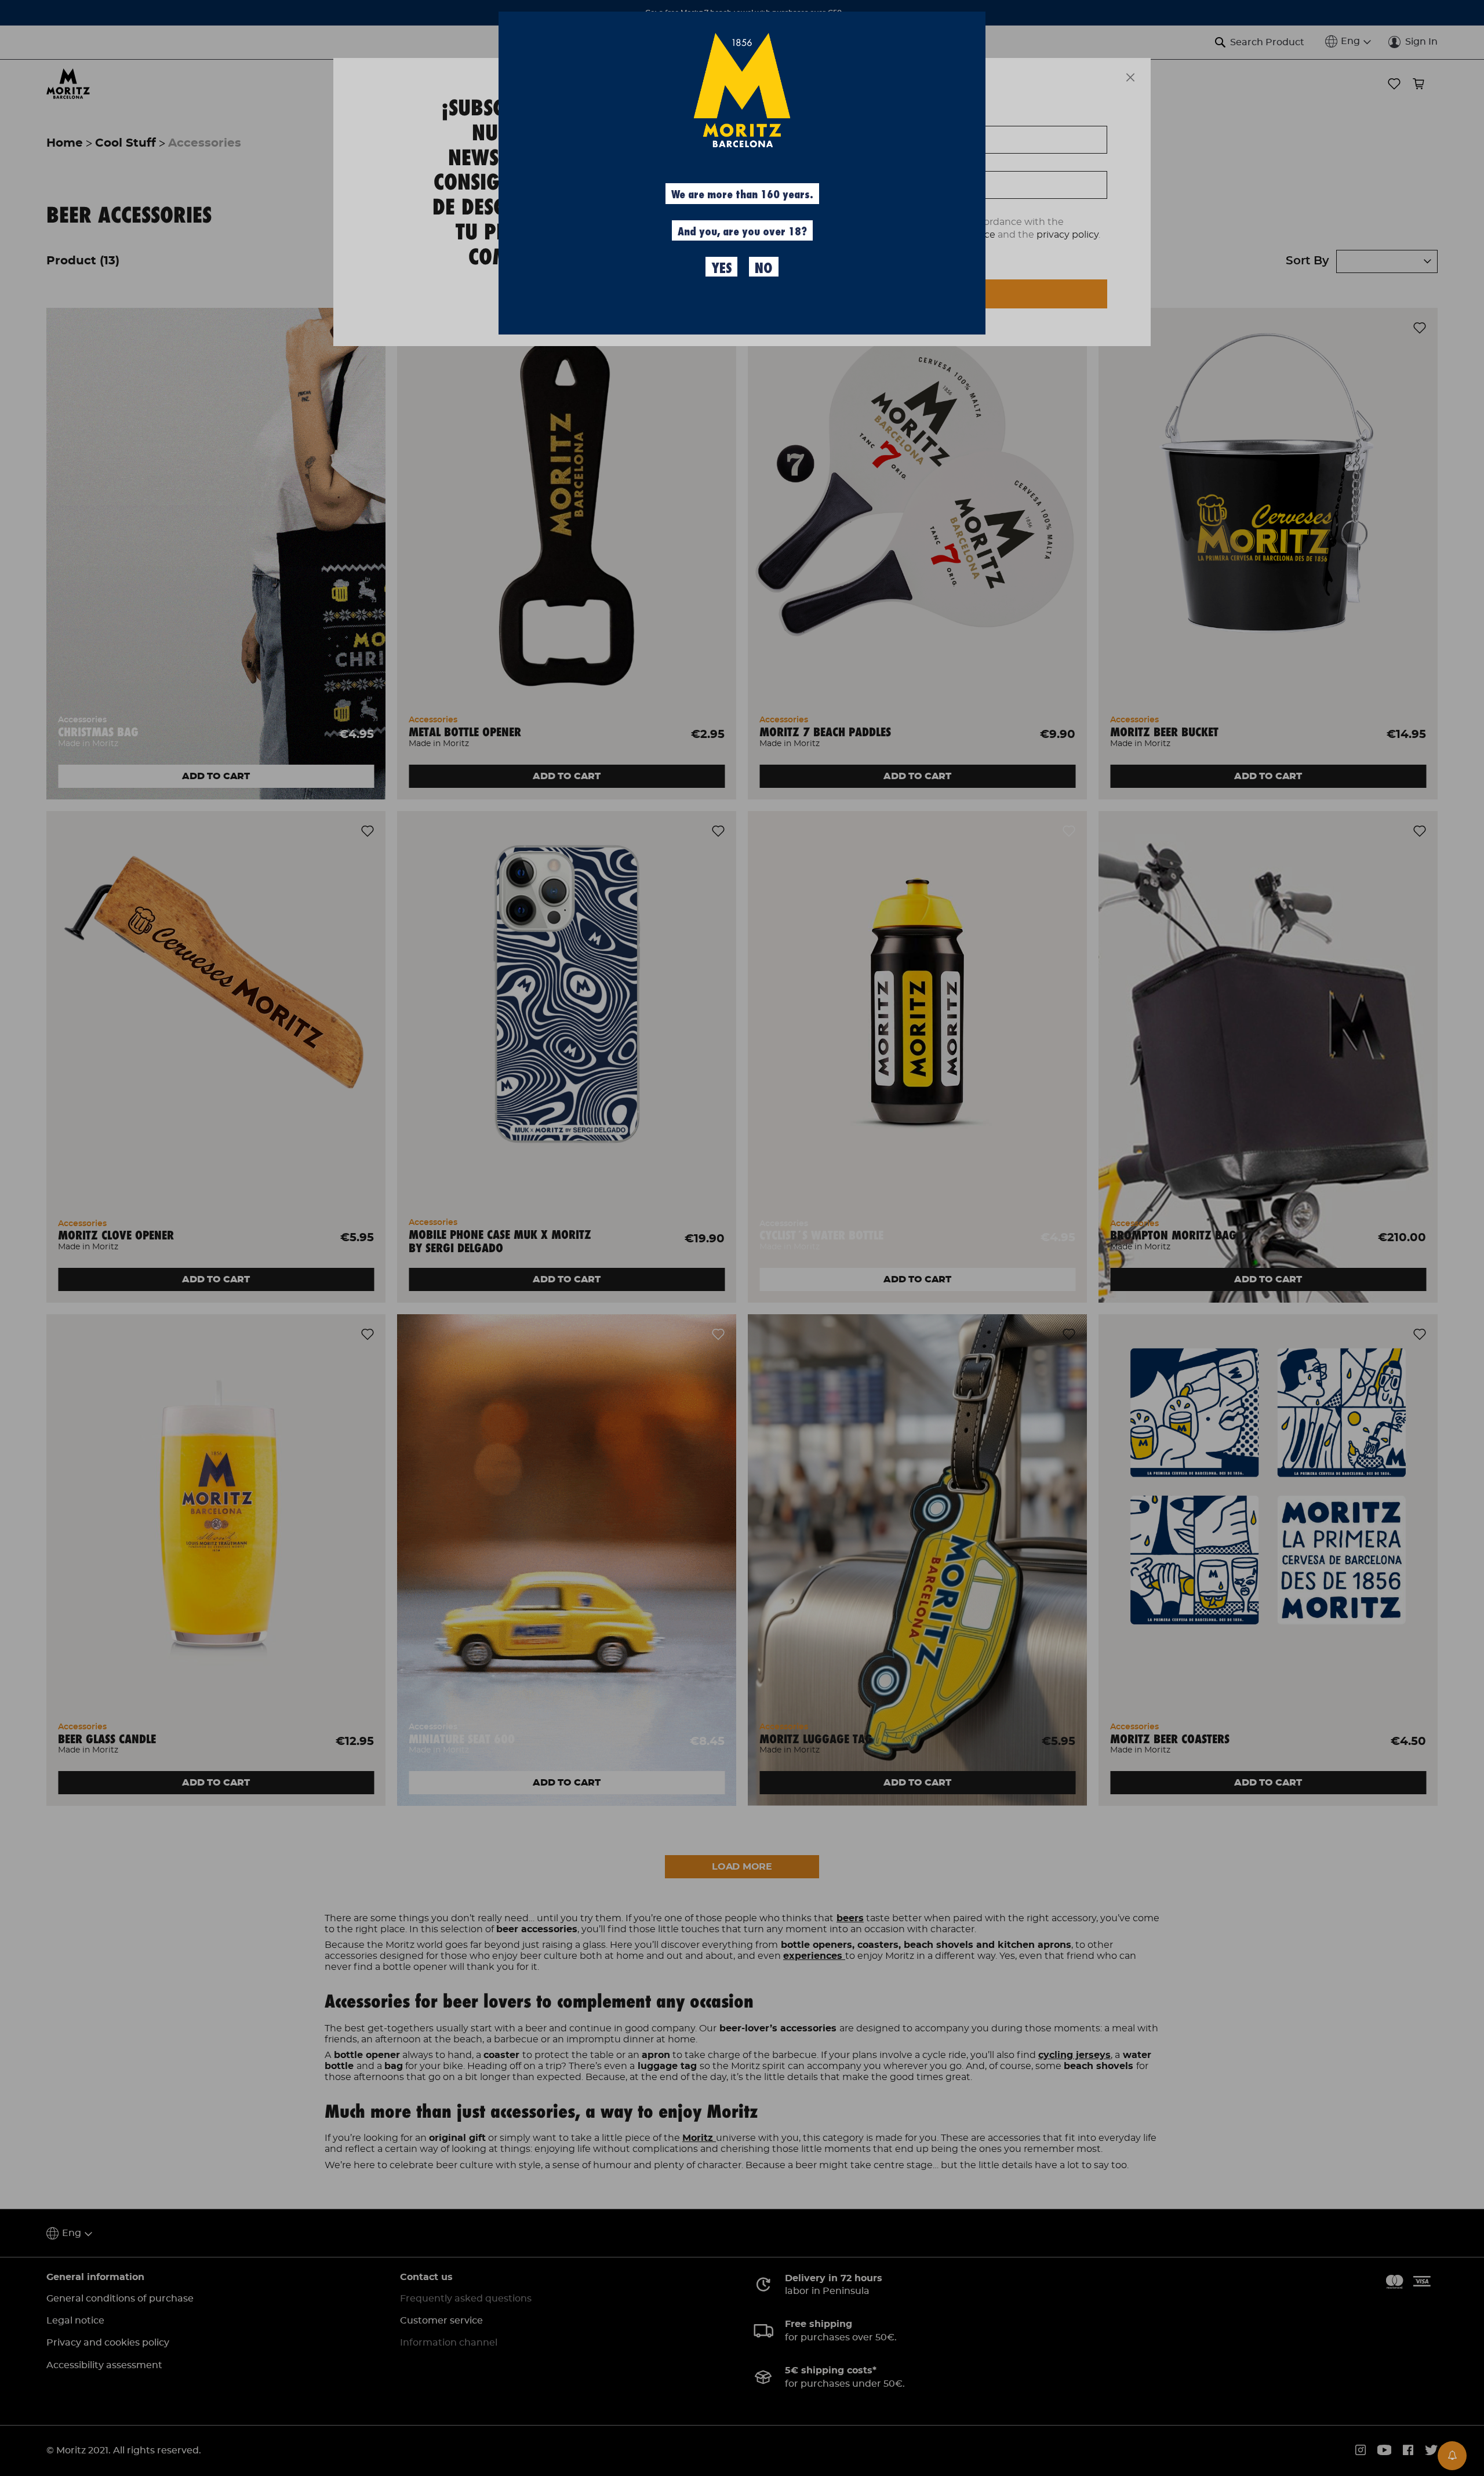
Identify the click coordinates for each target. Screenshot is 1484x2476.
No (763, 268)
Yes (721, 268)
